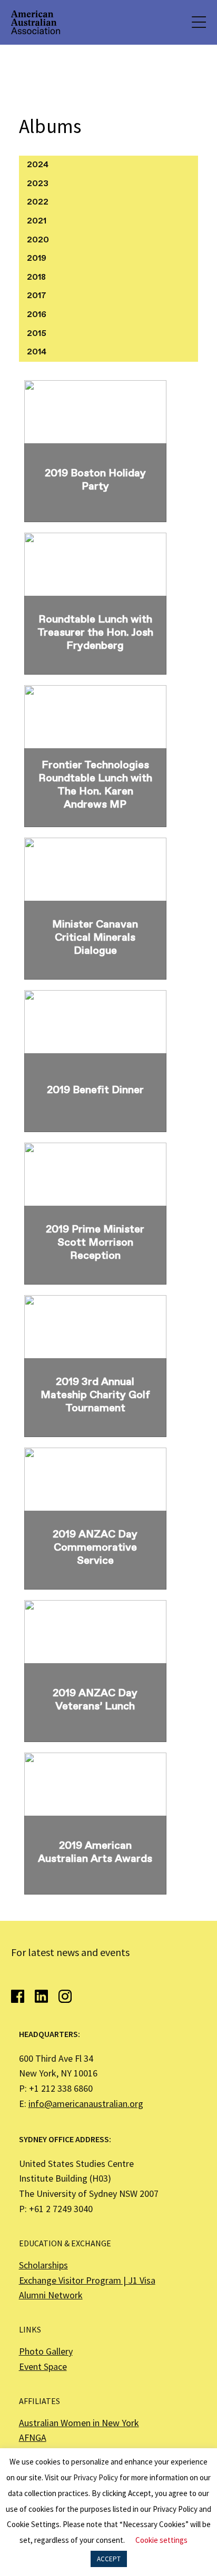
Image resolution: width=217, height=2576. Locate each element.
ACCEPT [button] (109, 2559)
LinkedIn (41, 1996)
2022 (38, 202)
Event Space (43, 2366)
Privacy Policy (96, 2477)
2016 (37, 315)
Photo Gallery (46, 2351)
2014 (37, 352)
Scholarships (43, 2265)
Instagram (65, 1996)
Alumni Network (51, 2295)
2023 (38, 184)
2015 (37, 334)
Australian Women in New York (79, 2423)
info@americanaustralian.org (86, 2104)
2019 (37, 258)
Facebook (18, 1996)
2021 (37, 221)
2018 (36, 277)
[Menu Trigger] (198, 22)
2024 (38, 165)
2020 (38, 240)
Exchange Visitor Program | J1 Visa (87, 2280)
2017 (37, 296)
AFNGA (33, 2437)
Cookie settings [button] (161, 2540)
